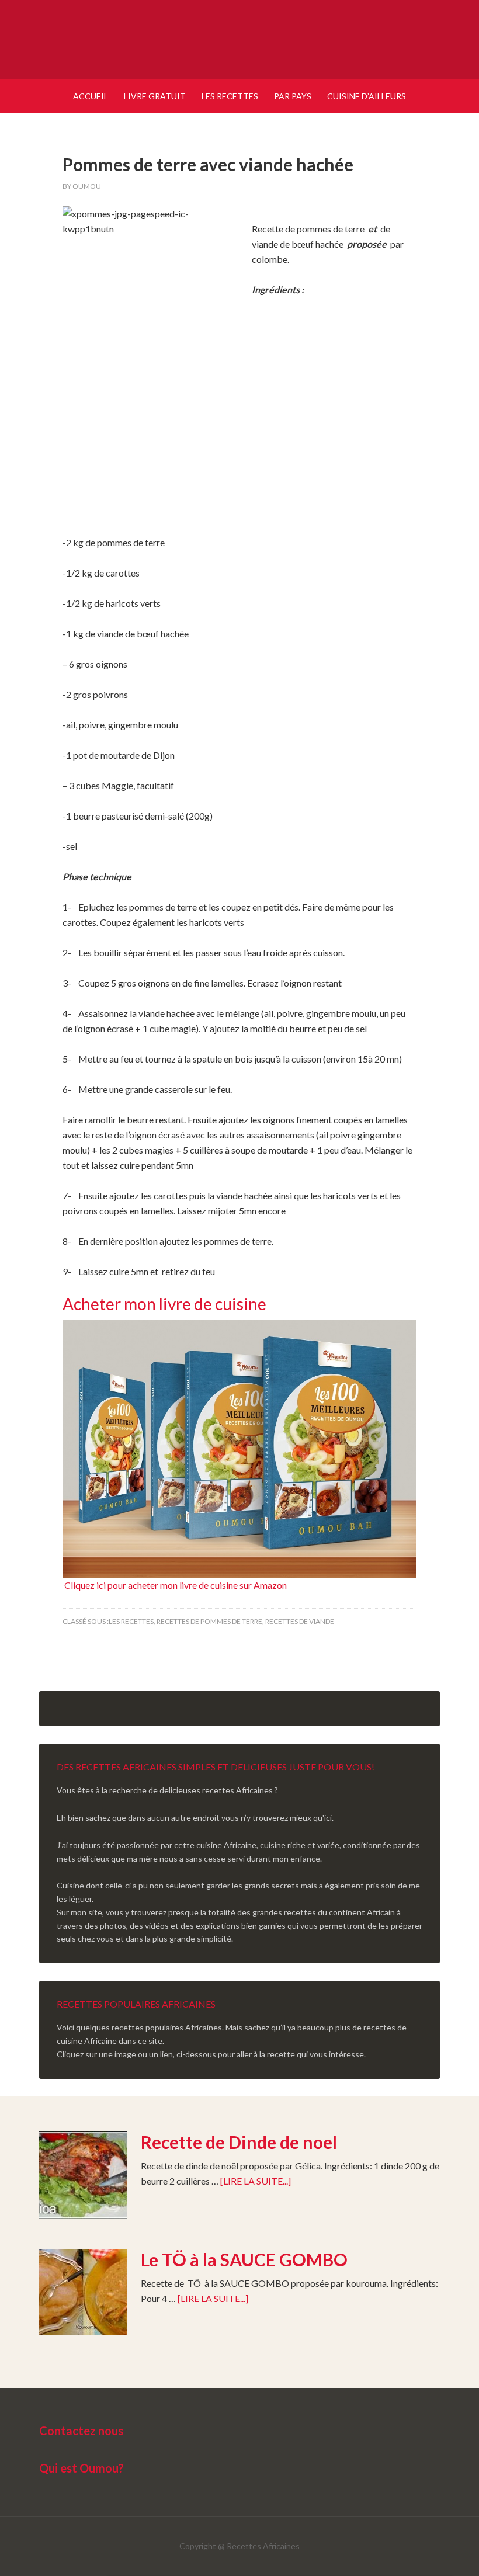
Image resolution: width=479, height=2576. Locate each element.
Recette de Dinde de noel (239, 2142)
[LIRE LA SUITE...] (256, 2181)
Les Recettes (131, 1621)
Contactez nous (81, 2431)
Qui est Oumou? (81, 2468)
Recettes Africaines (239, 41)
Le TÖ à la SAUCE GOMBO (244, 2259)
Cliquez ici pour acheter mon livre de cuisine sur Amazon (175, 1585)
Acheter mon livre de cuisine (164, 1304)
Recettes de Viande (300, 1621)
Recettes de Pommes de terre (209, 1621)
